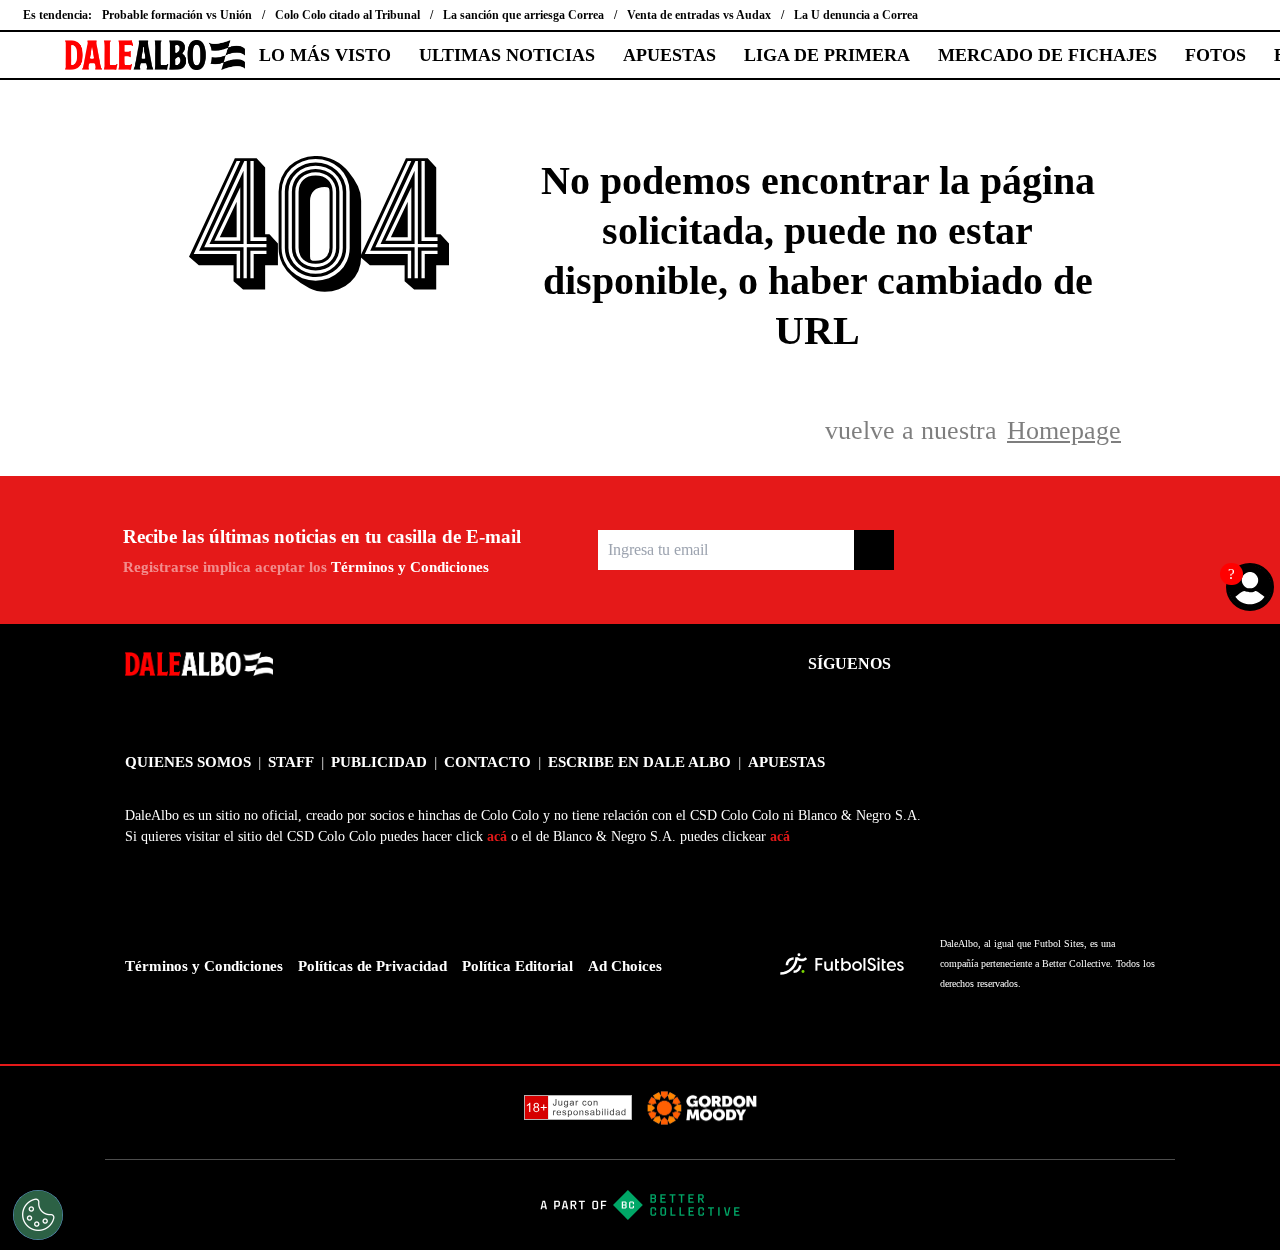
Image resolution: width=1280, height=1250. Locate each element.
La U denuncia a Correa (856, 15)
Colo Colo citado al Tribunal (347, 15)
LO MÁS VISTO (325, 55)
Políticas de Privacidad (372, 966)
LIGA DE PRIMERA (827, 55)
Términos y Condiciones (410, 567)
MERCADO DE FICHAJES (1047, 55)
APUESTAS (669, 55)
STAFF (291, 762)
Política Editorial (517, 966)
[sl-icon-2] (967, 664)
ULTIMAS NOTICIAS (507, 55)
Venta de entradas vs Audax (699, 15)
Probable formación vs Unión (177, 15)
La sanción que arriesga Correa (523, 15)
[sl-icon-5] (1099, 664)
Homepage (1064, 430)
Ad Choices (625, 966)
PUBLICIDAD (379, 762)
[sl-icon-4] (1055, 664)
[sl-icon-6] (1143, 664)
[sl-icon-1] (923, 664)
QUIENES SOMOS (188, 762)
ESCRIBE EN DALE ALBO (639, 762)
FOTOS (1215, 55)
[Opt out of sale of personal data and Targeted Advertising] (38, 1215)
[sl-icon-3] (1011, 664)
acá (497, 836)
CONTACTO (487, 762)
